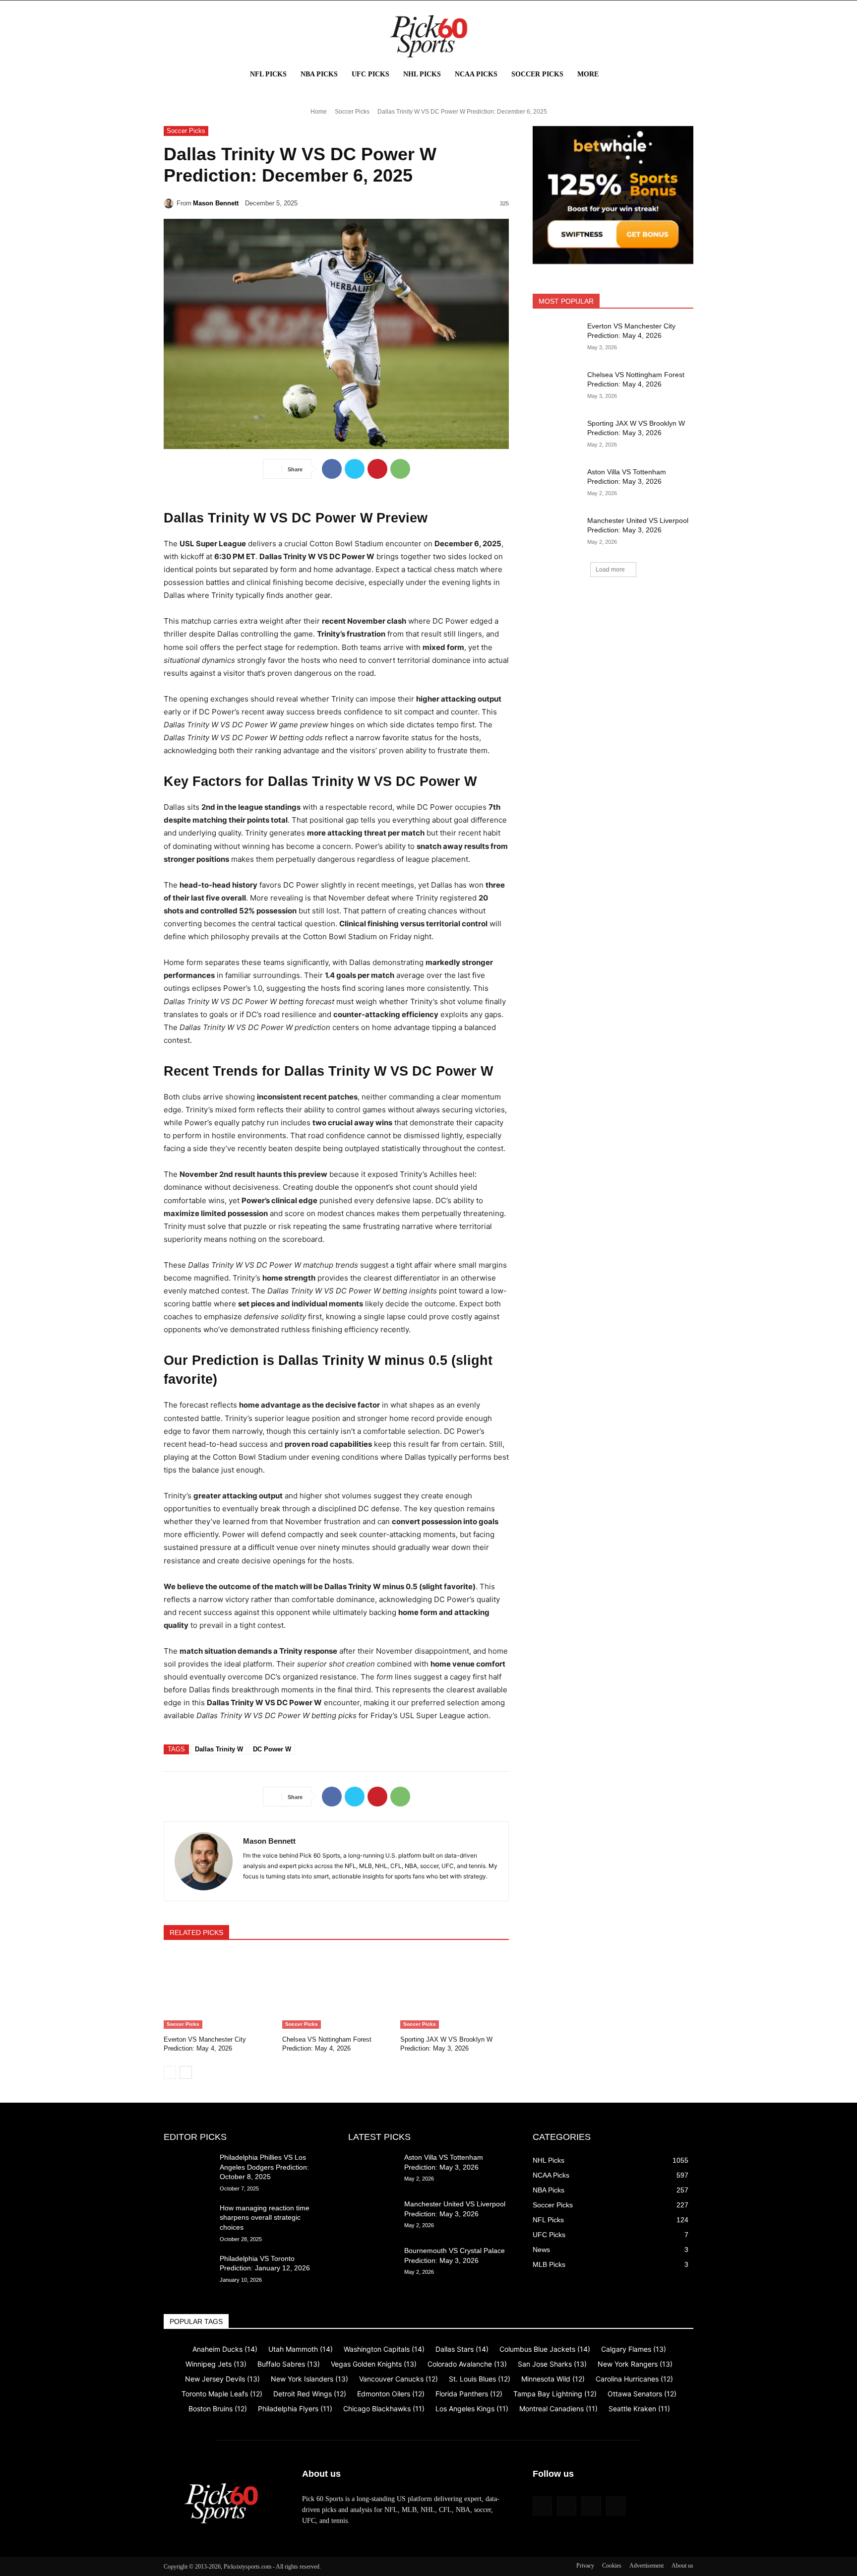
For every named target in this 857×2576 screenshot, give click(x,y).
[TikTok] (591, 2506)
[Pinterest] (377, 469)
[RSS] (567, 2506)
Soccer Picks (352, 112)
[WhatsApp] (400, 469)
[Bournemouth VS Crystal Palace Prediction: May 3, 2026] (372, 2263)
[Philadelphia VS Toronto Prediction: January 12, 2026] (188, 2271)
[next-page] (186, 2072)
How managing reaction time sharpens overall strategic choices (265, 2218)
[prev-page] (170, 2072)
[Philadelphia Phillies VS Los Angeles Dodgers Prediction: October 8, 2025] (188, 2170)
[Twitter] (355, 469)
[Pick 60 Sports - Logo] (428, 36)
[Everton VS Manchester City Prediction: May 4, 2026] (218, 1991)
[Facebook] (332, 469)
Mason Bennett (216, 203)
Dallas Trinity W (219, 1749)
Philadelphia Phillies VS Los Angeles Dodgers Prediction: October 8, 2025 (264, 2167)
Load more (610, 570)
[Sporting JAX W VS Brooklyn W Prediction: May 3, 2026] (455, 1991)
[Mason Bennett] (170, 203)
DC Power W (272, 1749)
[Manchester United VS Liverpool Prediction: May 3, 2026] (557, 533)
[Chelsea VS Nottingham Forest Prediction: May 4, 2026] (337, 1991)
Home (319, 112)
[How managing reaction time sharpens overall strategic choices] (188, 2220)
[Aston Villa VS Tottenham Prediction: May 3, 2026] (557, 484)
